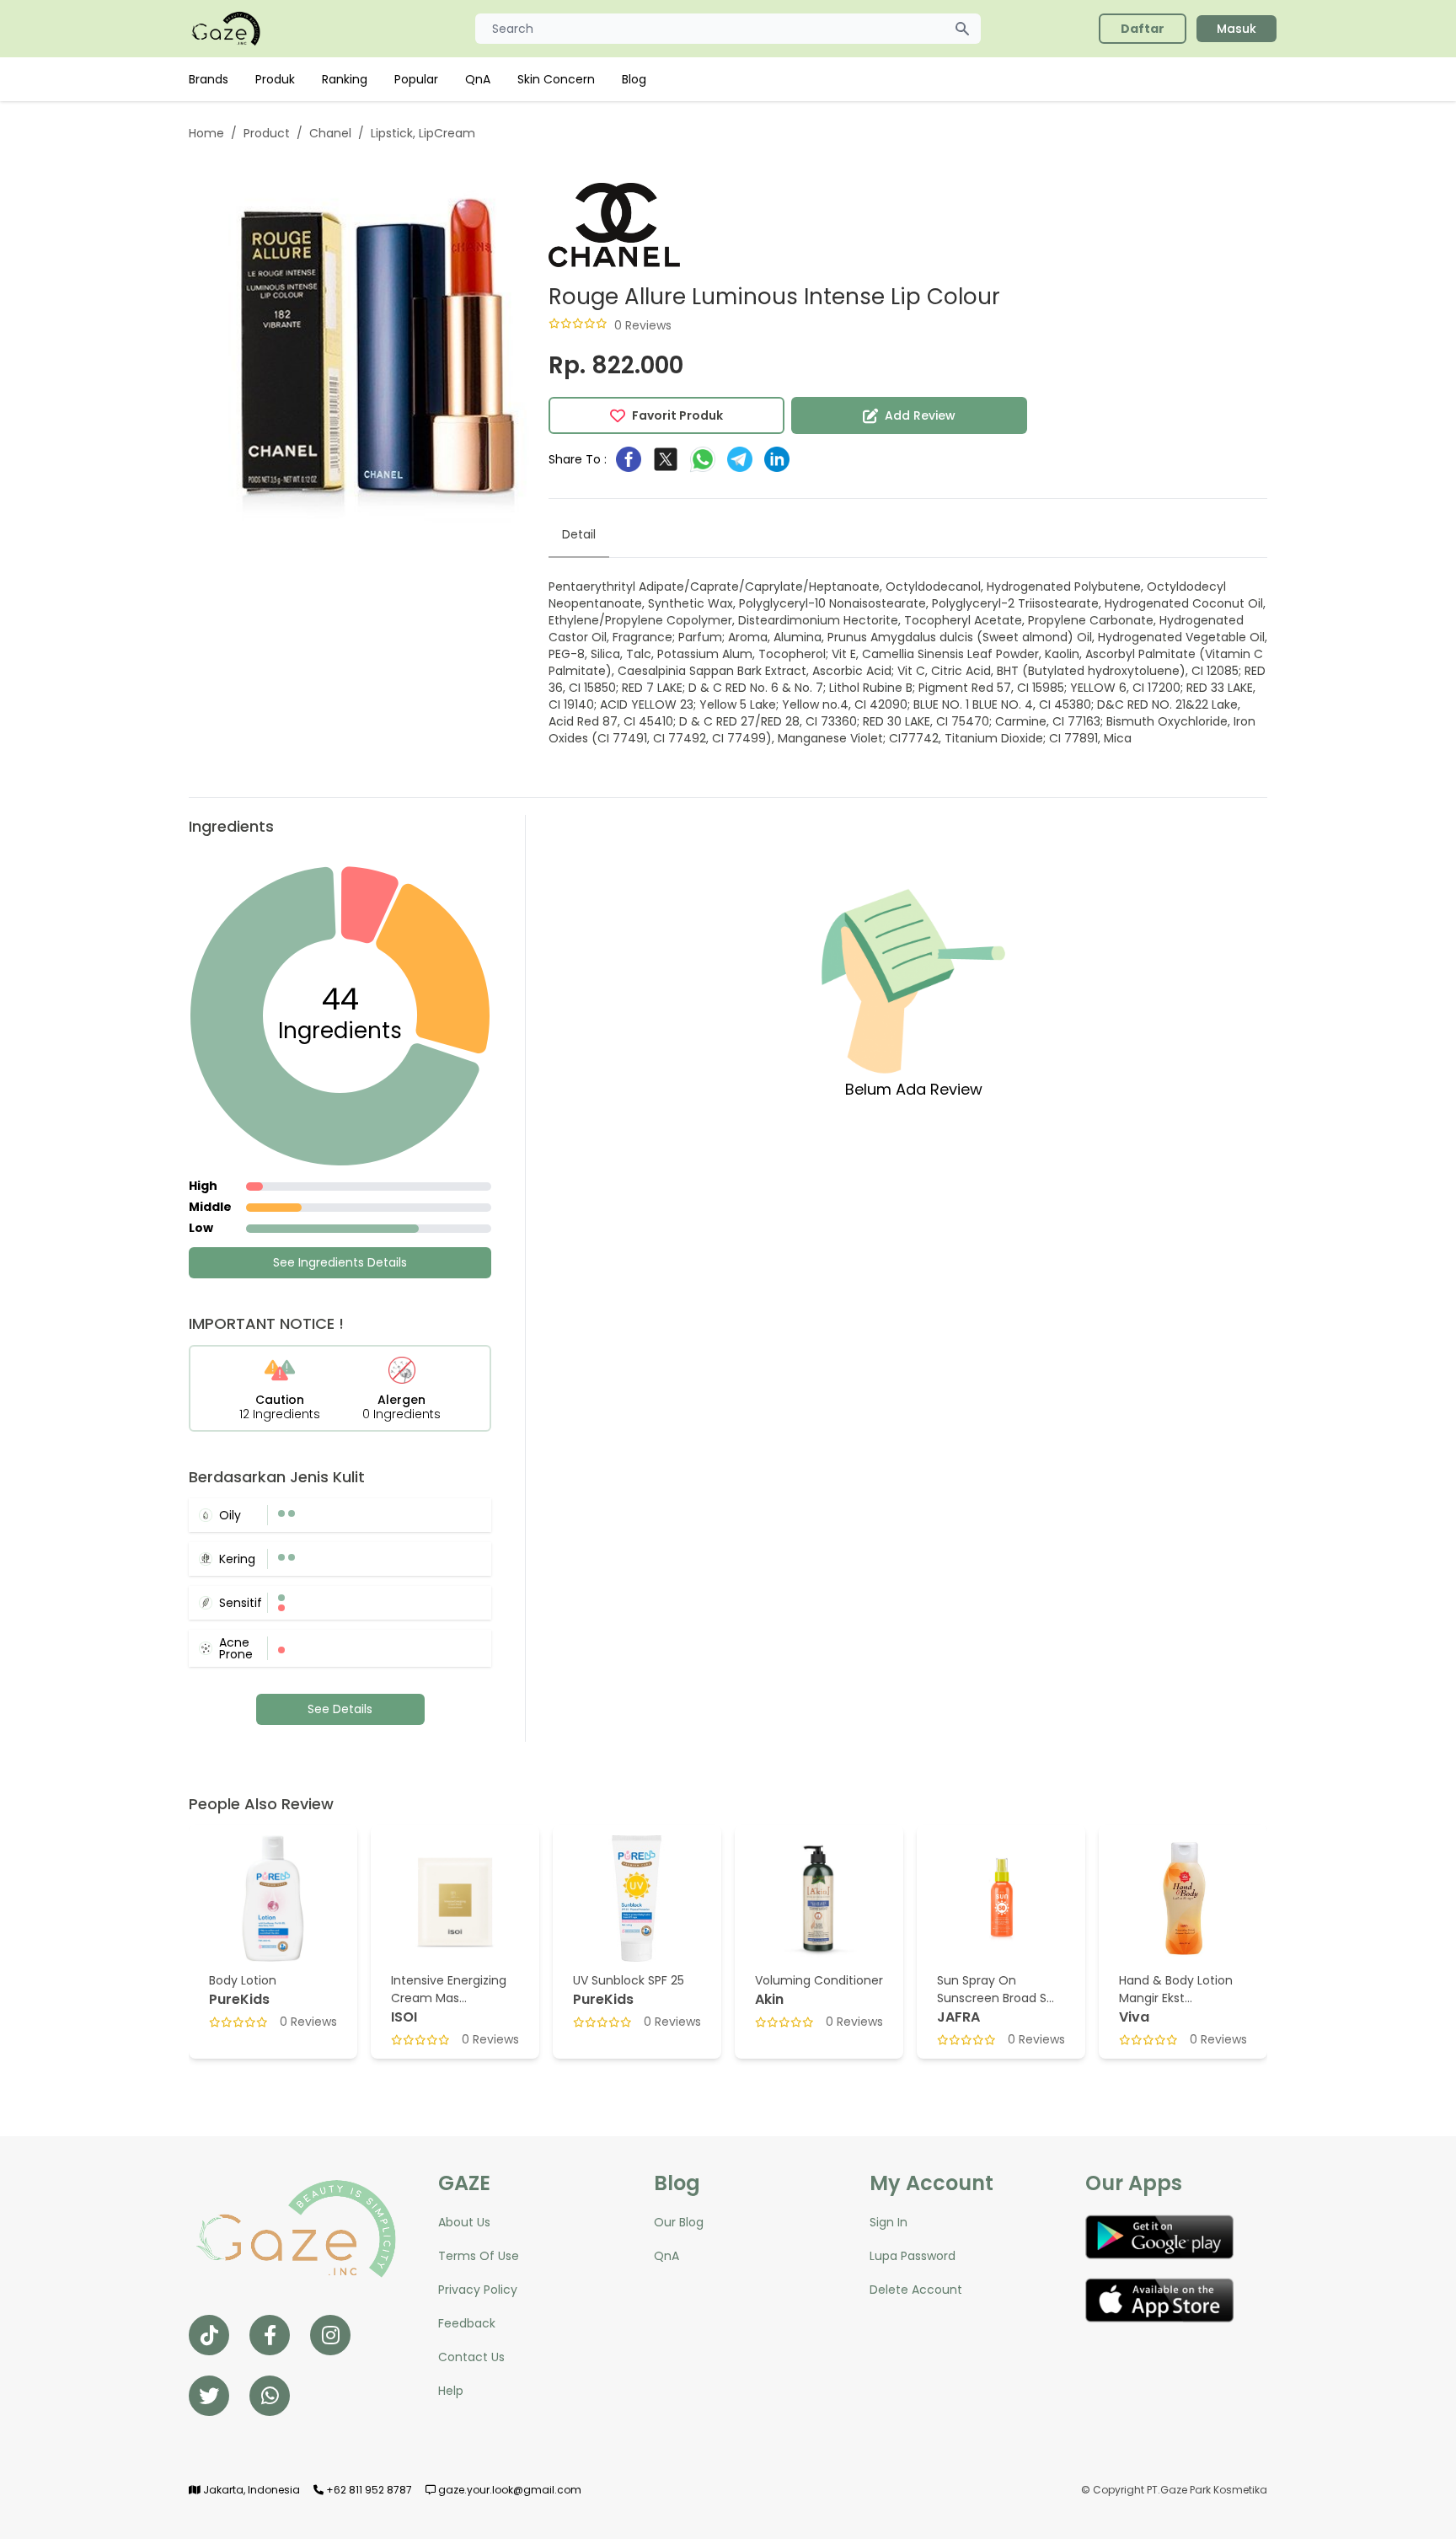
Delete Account (916, 2290)
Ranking (345, 79)
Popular (416, 79)
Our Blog (679, 2222)
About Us (464, 2222)
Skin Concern (556, 79)
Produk (275, 79)
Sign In (889, 2222)
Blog (634, 79)
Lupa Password (913, 2256)
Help (451, 2391)
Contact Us (471, 2357)
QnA (478, 79)
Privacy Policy (478, 2290)
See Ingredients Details (340, 1262)
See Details (340, 1709)
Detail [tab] (579, 534)
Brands (209, 79)
